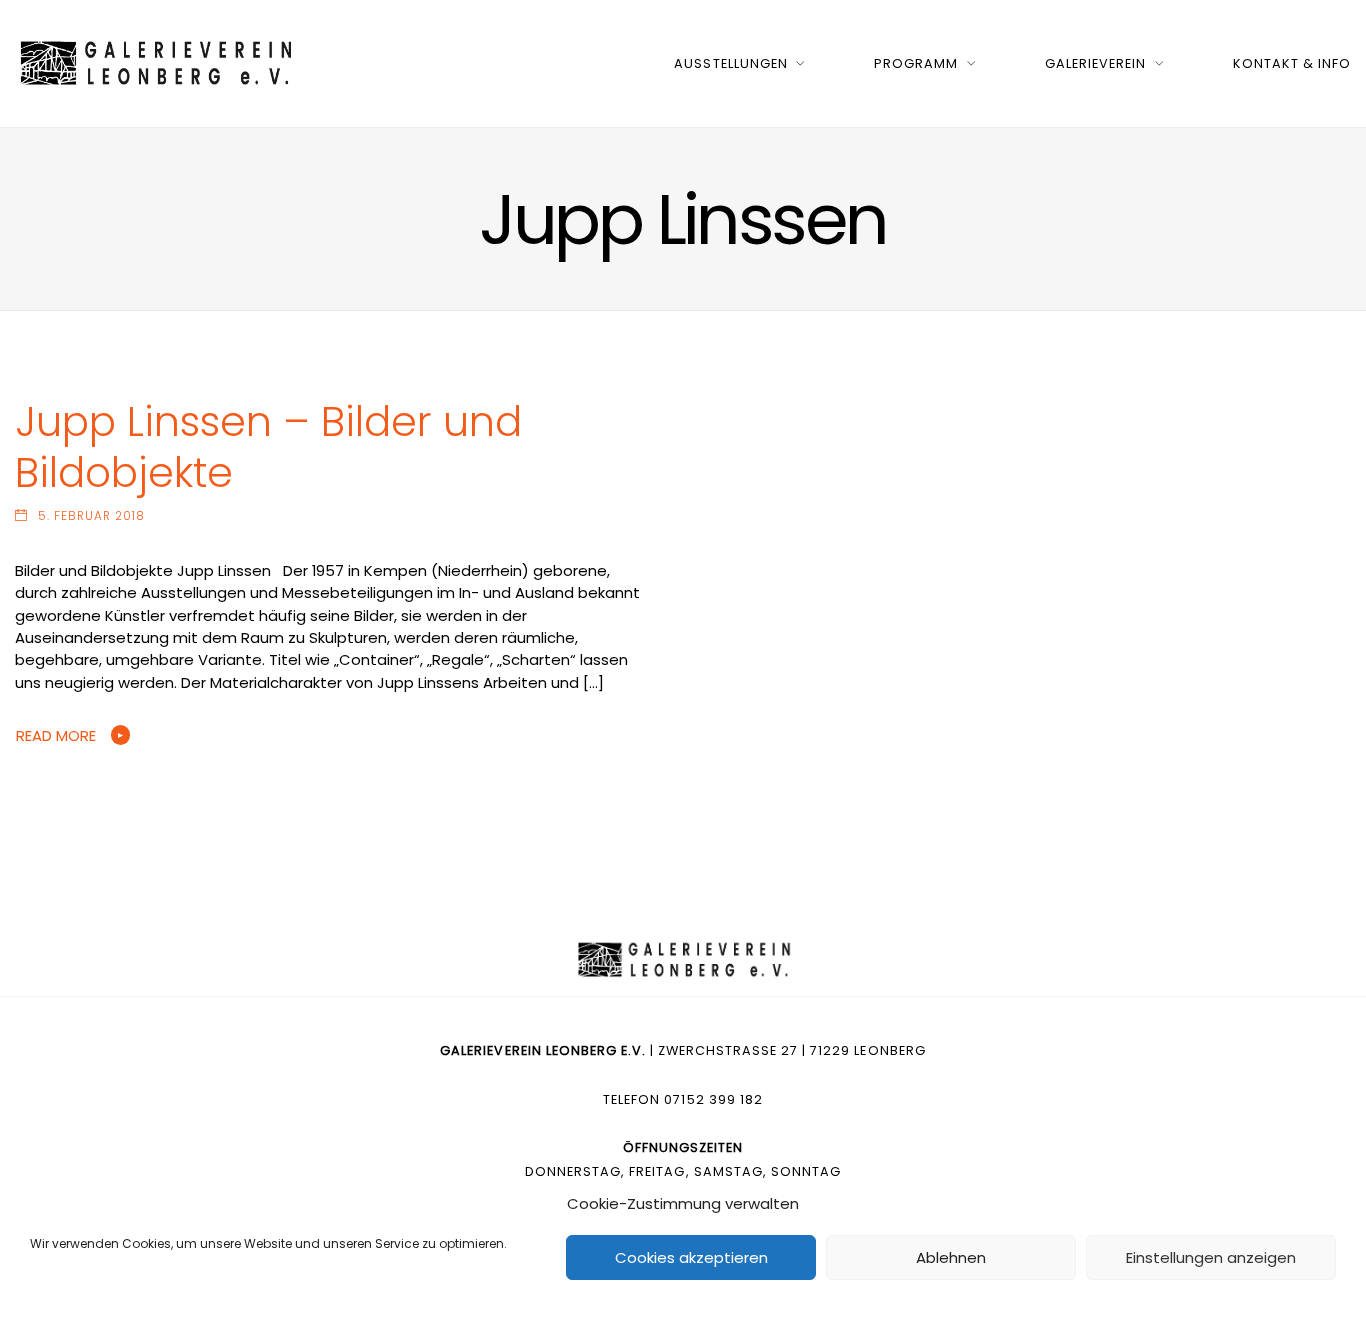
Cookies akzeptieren (691, 1257)
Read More (56, 735)
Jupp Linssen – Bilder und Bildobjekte (268, 447)
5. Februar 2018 (91, 516)
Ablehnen (951, 1257)
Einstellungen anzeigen (1211, 1257)
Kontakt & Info (1292, 63)
